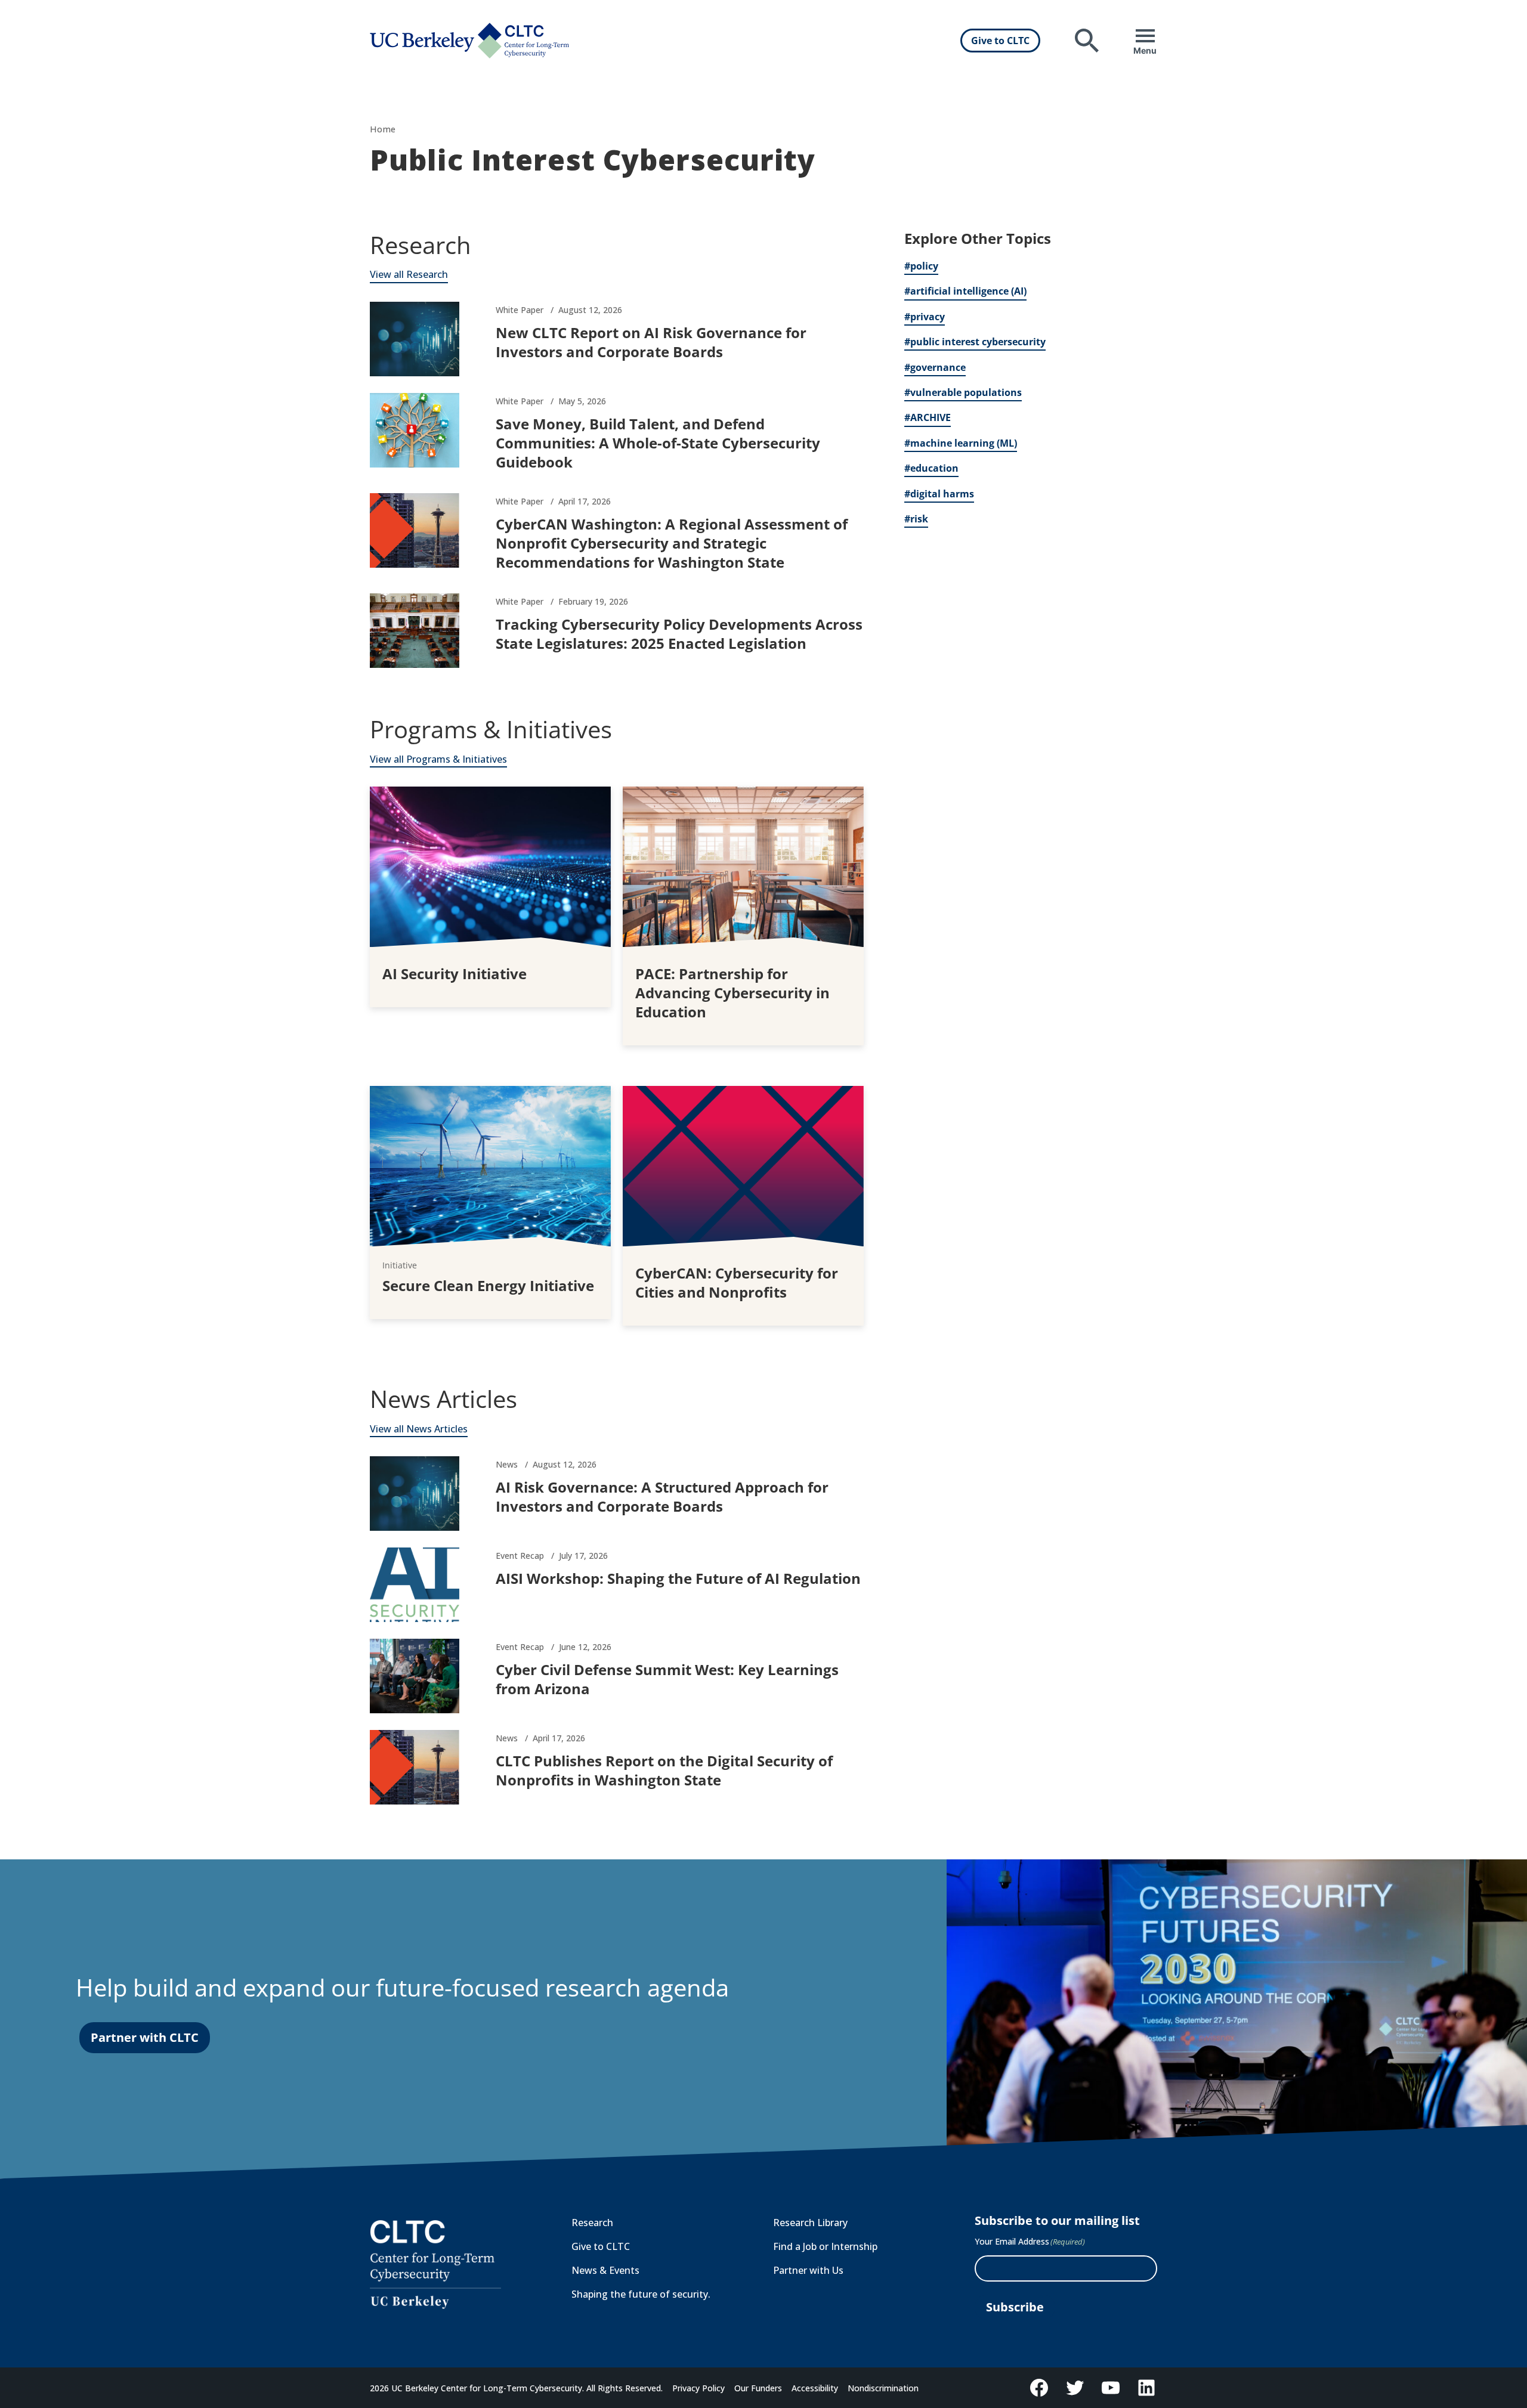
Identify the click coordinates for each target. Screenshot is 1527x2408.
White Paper (520, 310)
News (507, 1464)
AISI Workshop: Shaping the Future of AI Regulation (678, 1578)
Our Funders (758, 2388)
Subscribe (1015, 2307)
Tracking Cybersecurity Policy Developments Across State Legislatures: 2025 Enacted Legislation (679, 634)
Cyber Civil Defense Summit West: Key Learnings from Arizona (667, 1679)
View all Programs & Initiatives (438, 759)
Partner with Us (808, 2270)
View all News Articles (419, 1429)
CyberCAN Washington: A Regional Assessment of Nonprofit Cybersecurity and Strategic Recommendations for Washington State (672, 543)
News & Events (605, 2270)
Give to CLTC (1000, 41)
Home (383, 129)
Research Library (810, 2223)
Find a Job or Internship (825, 2246)
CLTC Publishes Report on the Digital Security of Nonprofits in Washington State (664, 1770)
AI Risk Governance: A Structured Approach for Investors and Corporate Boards (662, 1497)
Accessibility (815, 2388)
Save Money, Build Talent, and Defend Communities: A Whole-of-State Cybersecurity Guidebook (658, 443)
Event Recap (520, 1556)
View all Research (409, 274)
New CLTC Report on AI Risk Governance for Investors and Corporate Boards (651, 342)
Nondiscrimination (883, 2388)
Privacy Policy (698, 2388)
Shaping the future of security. (641, 2294)
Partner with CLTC (145, 2037)
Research (592, 2223)
